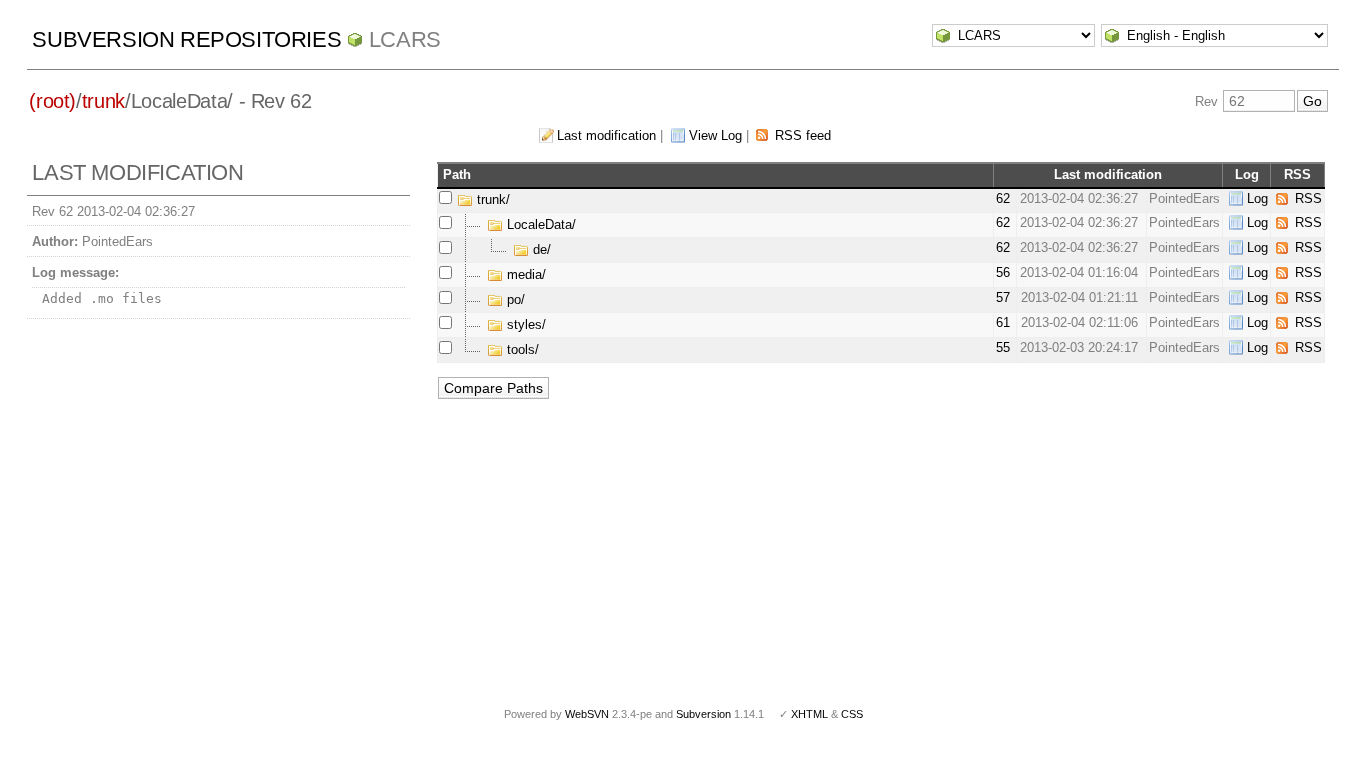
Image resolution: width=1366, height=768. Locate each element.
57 (1003, 297)
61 (1003, 322)
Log (1257, 198)
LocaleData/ (539, 224)
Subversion (703, 714)
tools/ (521, 349)
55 (1003, 347)
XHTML (809, 714)
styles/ (524, 324)
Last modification (606, 135)
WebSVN (587, 714)
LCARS (405, 39)
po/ (514, 299)
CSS (852, 714)
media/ (524, 274)
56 (1003, 272)
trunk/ (491, 199)
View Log (715, 135)
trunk (103, 101)
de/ (540, 249)
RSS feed (803, 135)
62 (1003, 198)
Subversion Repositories (186, 39)
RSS (1308, 198)
